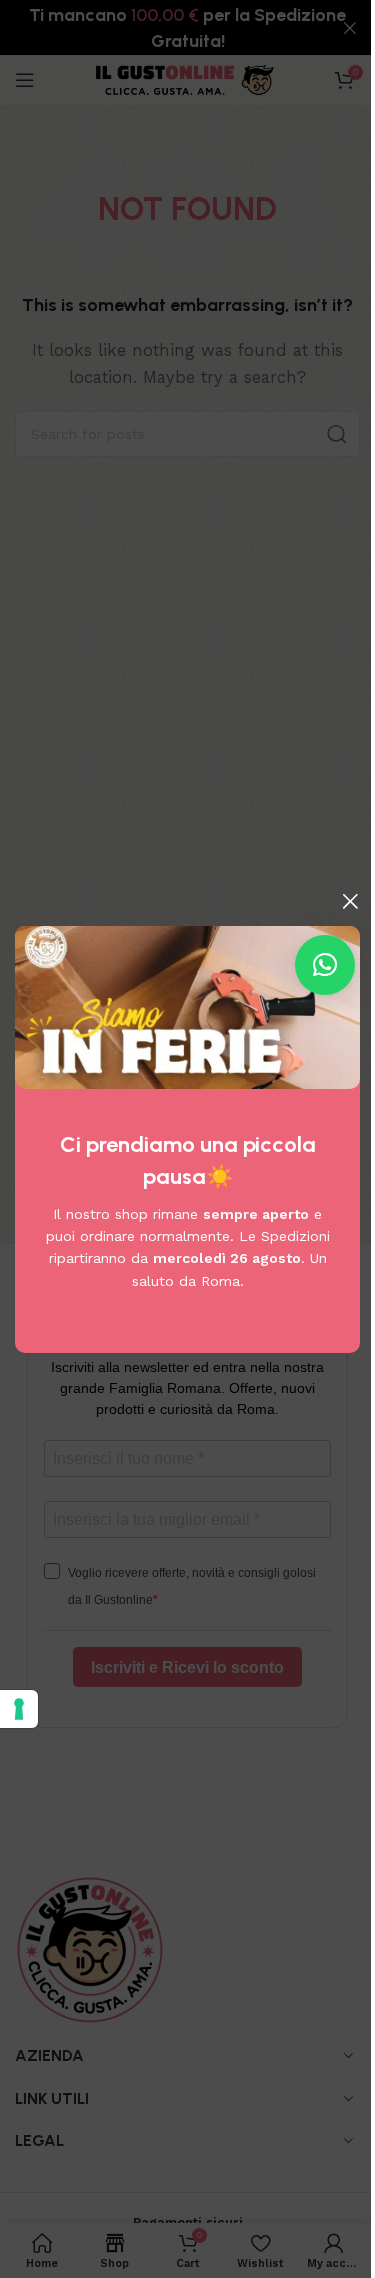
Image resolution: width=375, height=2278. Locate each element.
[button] (325, 965)
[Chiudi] (350, 901)
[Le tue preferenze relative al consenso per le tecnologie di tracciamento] (19, 1709)
